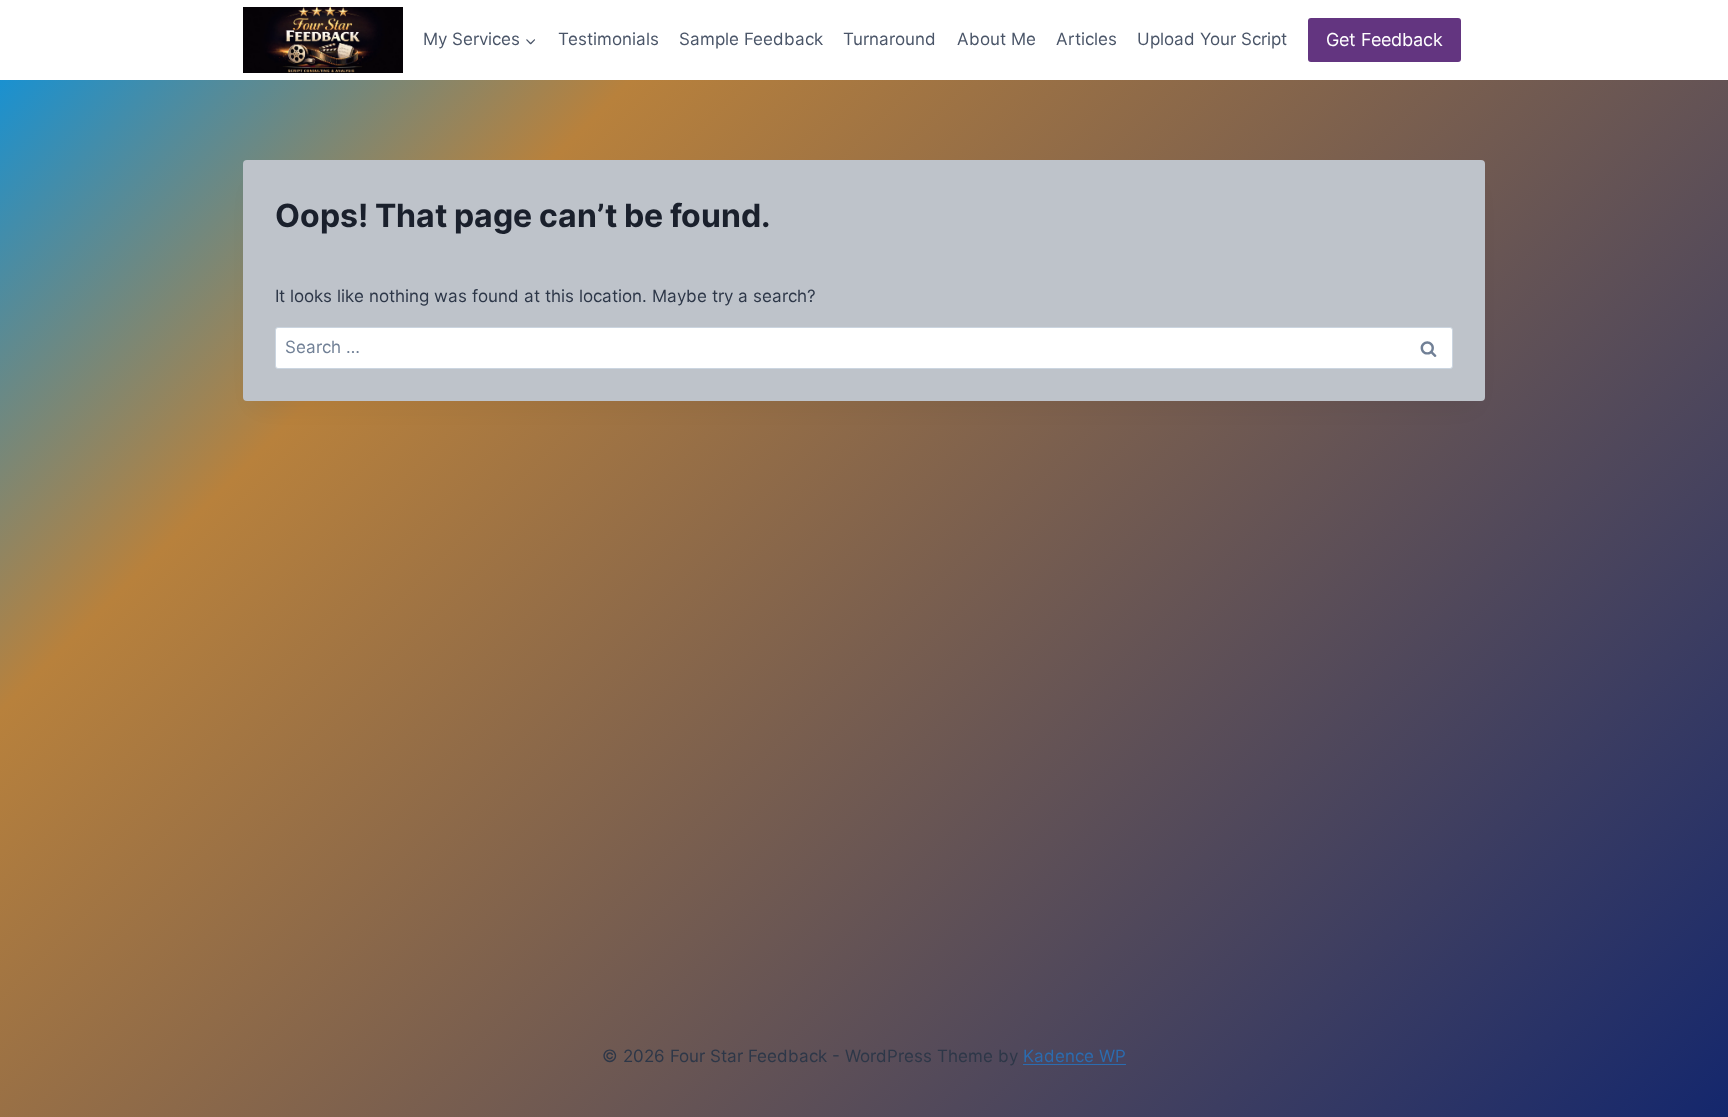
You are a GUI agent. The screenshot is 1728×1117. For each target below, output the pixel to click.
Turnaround (889, 39)
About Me (996, 39)
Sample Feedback (751, 39)
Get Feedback (1384, 39)
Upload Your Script (1212, 39)
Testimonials (608, 39)
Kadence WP (1074, 1056)
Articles (1086, 39)
